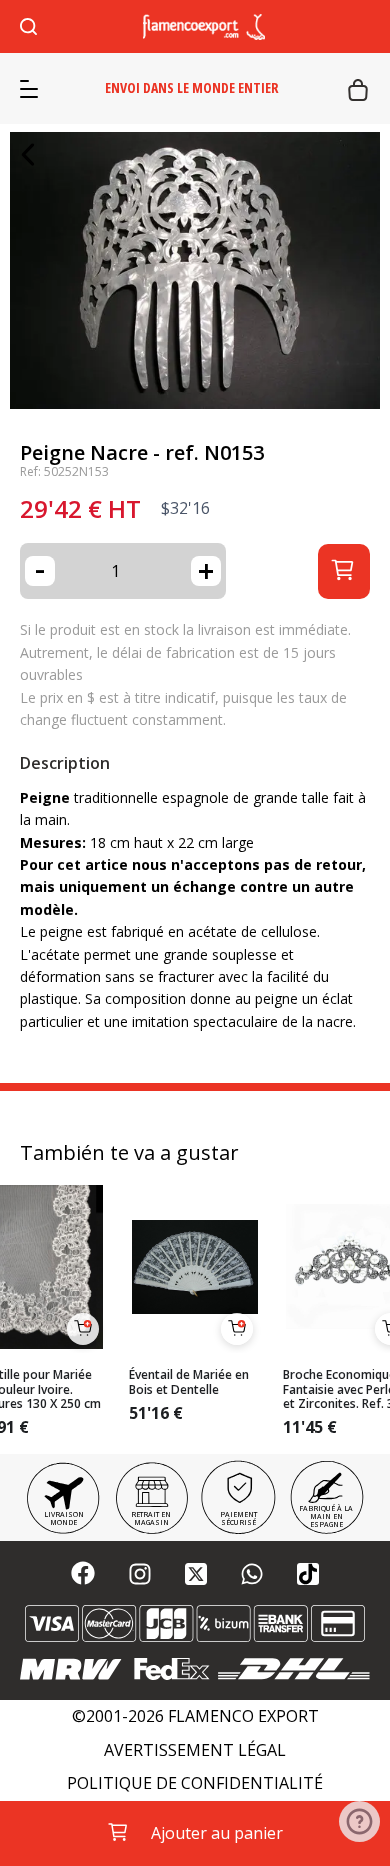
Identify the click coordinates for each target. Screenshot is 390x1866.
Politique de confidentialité (195, 1783)
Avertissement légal (195, 1750)
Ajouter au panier (217, 1833)
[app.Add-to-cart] (83, 1329)
